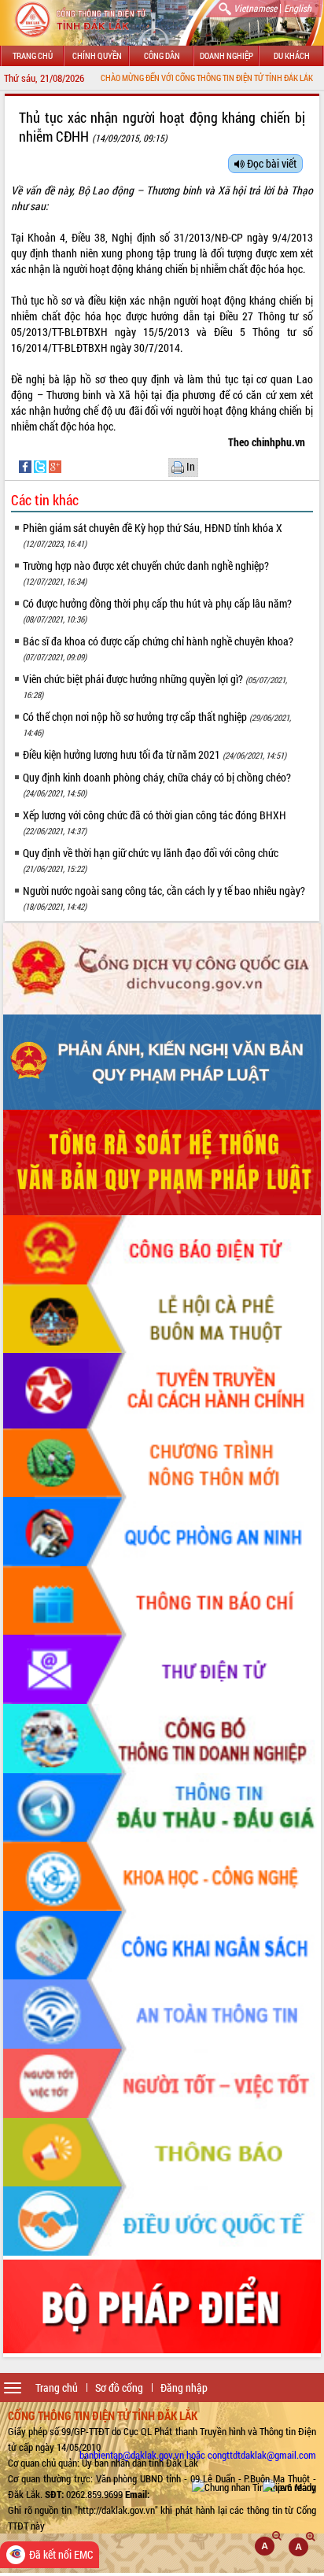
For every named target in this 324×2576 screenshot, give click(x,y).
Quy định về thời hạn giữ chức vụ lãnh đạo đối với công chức (151, 860)
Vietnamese (255, 8)
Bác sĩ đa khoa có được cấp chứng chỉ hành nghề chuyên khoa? (158, 648)
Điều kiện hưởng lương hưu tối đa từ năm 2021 (155, 754)
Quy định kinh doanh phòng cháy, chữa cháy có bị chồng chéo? (157, 784)
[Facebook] (26, 466)
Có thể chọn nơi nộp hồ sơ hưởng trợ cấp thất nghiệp (157, 724)
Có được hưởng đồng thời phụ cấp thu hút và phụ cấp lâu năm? (157, 610)
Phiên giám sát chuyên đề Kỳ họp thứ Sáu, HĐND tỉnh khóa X (153, 535)
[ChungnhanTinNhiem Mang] (254, 2487)
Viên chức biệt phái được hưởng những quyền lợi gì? (155, 686)
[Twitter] (41, 466)
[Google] (55, 466)
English (298, 8)
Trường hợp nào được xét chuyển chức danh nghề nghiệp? (146, 573)
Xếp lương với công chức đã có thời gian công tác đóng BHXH (155, 822)
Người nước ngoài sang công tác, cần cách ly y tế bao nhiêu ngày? (164, 898)
